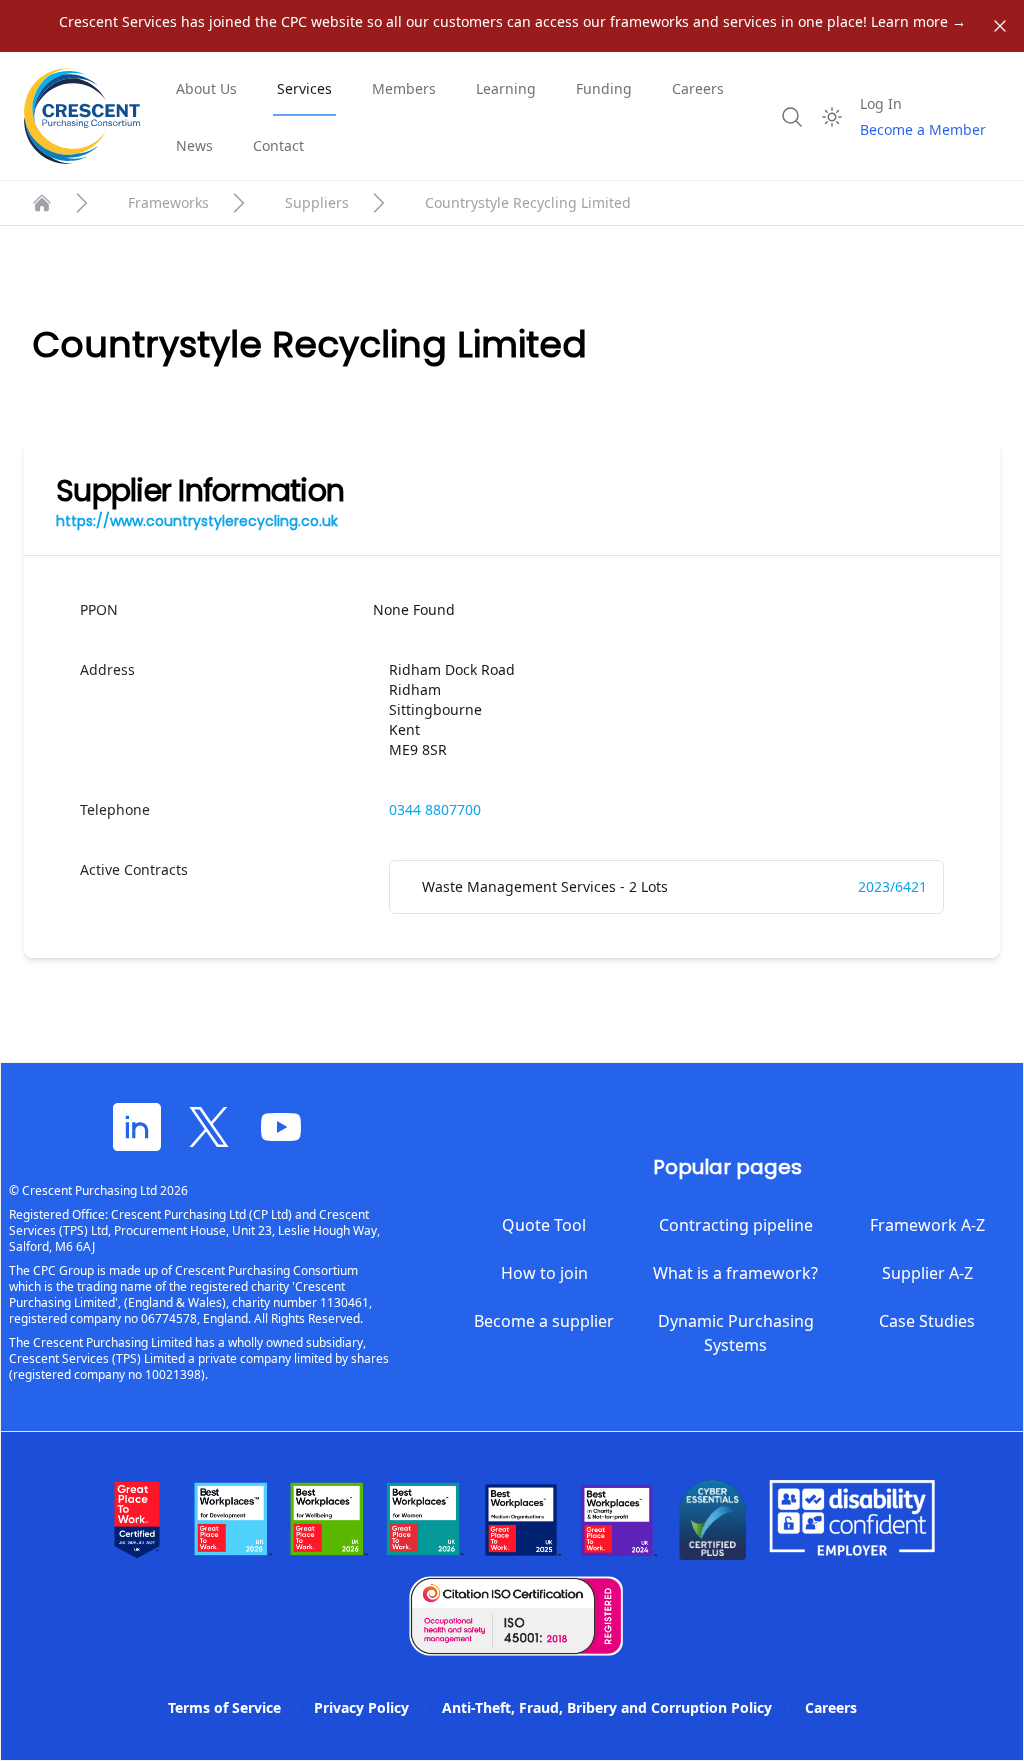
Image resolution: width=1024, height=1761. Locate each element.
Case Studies (927, 1321)
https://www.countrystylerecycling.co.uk (197, 521)
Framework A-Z (927, 1225)
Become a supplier (544, 1321)
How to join (544, 1273)
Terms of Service (224, 1707)
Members (404, 88)
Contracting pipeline (736, 1225)
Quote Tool (544, 1225)
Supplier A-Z (927, 1273)
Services (304, 88)
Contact (278, 145)
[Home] (42, 203)
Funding (604, 88)
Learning (506, 88)
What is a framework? (735, 1273)
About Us (206, 88)
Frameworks (168, 202)
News (194, 145)
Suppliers (317, 202)
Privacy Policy (361, 1707)
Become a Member (923, 129)
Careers (698, 88)
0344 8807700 (435, 809)
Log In (881, 103)
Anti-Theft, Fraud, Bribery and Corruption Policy (607, 1707)
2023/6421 (892, 886)
